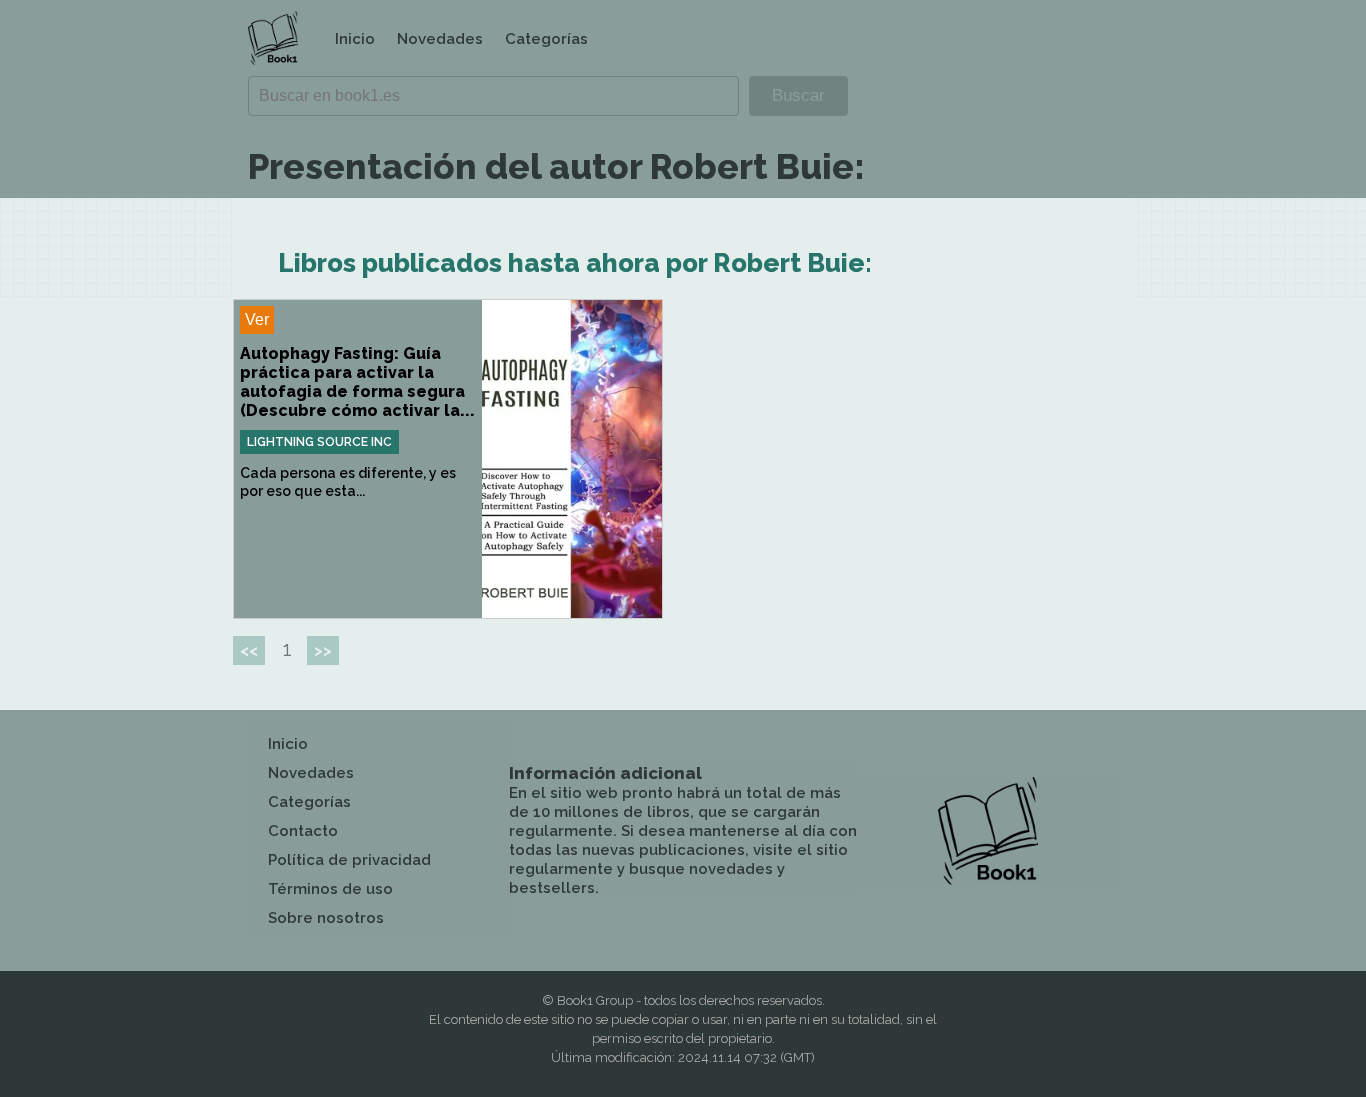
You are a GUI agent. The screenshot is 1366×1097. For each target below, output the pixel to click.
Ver (257, 319)
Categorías (546, 39)
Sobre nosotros (326, 918)
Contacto (303, 831)
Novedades (440, 39)
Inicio (355, 39)
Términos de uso (330, 889)
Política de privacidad (349, 860)
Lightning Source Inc (319, 442)
